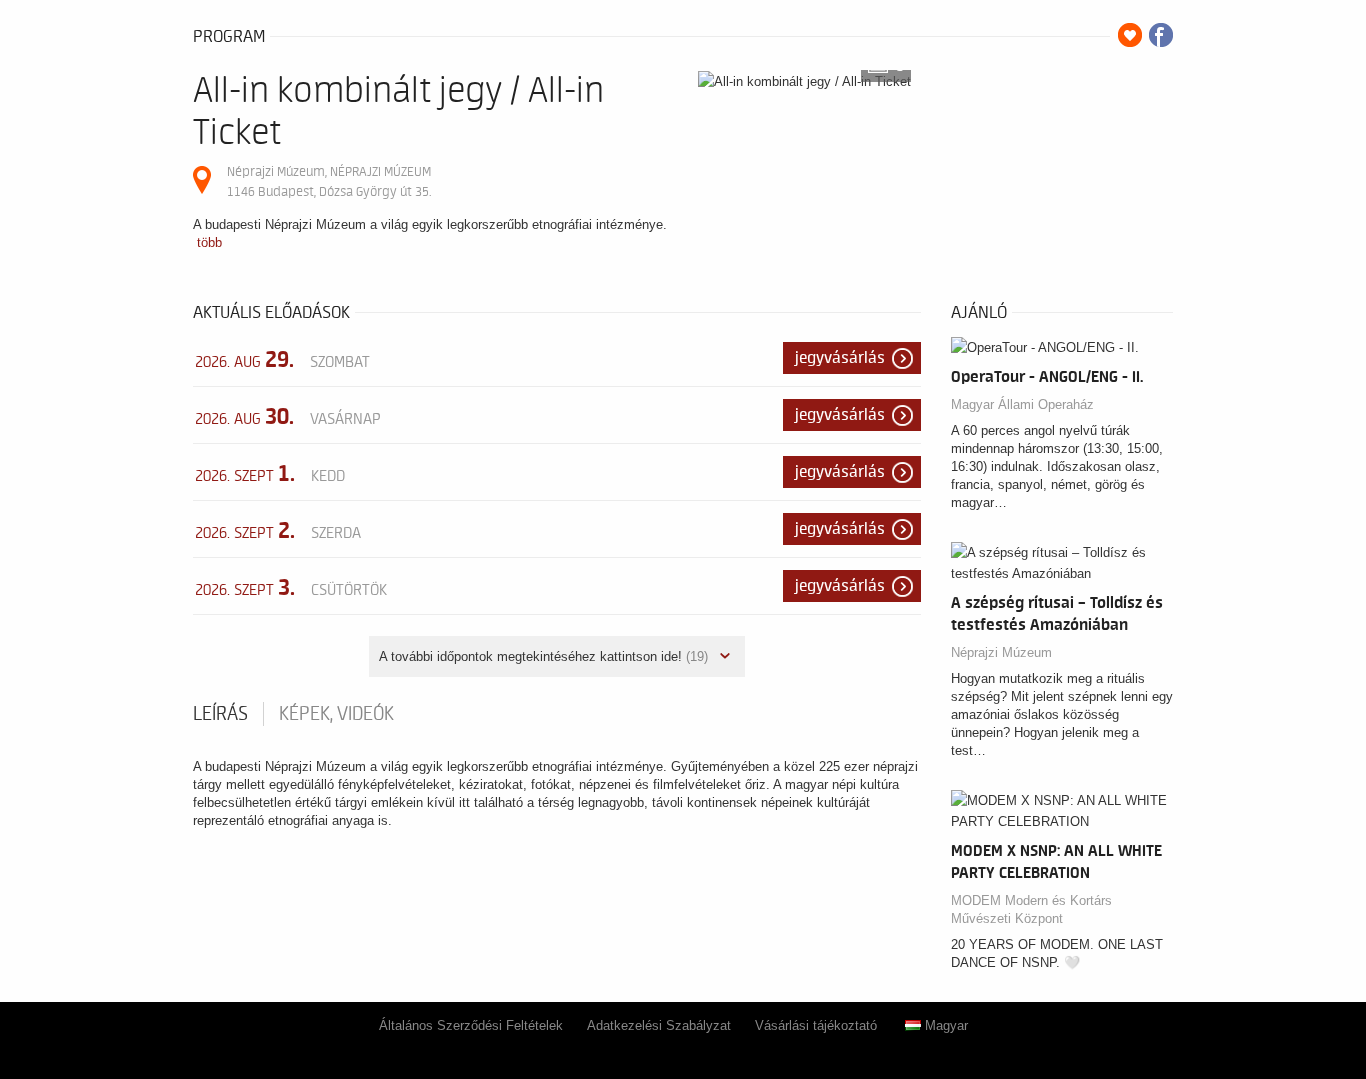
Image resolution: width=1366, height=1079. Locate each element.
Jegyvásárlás (840, 358)
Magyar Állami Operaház (1022, 404)
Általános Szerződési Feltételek (471, 1025)
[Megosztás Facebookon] (1161, 35)
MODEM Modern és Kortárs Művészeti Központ (1031, 909)
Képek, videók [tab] (336, 714)
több (209, 242)
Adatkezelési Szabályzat (659, 1025)
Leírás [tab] (220, 714)
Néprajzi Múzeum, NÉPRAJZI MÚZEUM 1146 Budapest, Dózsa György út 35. (329, 181)
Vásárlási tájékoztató (816, 1025)
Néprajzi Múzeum (1001, 652)
